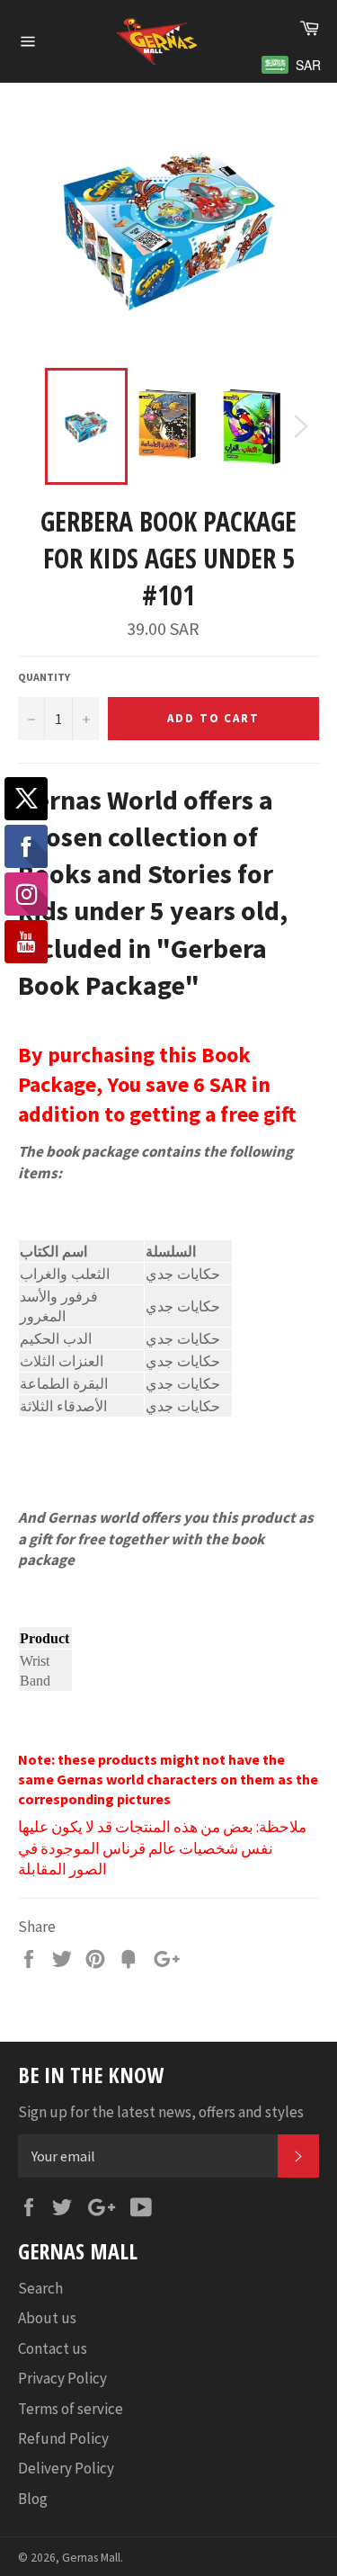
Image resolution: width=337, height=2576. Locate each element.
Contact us (53, 2348)
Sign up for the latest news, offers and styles (161, 2112)
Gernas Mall (91, 2558)
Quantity (44, 677)
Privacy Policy (62, 2378)
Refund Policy (63, 2438)
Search (40, 2288)
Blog (33, 2499)
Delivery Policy (66, 2468)
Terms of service (71, 2409)
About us (47, 2318)
